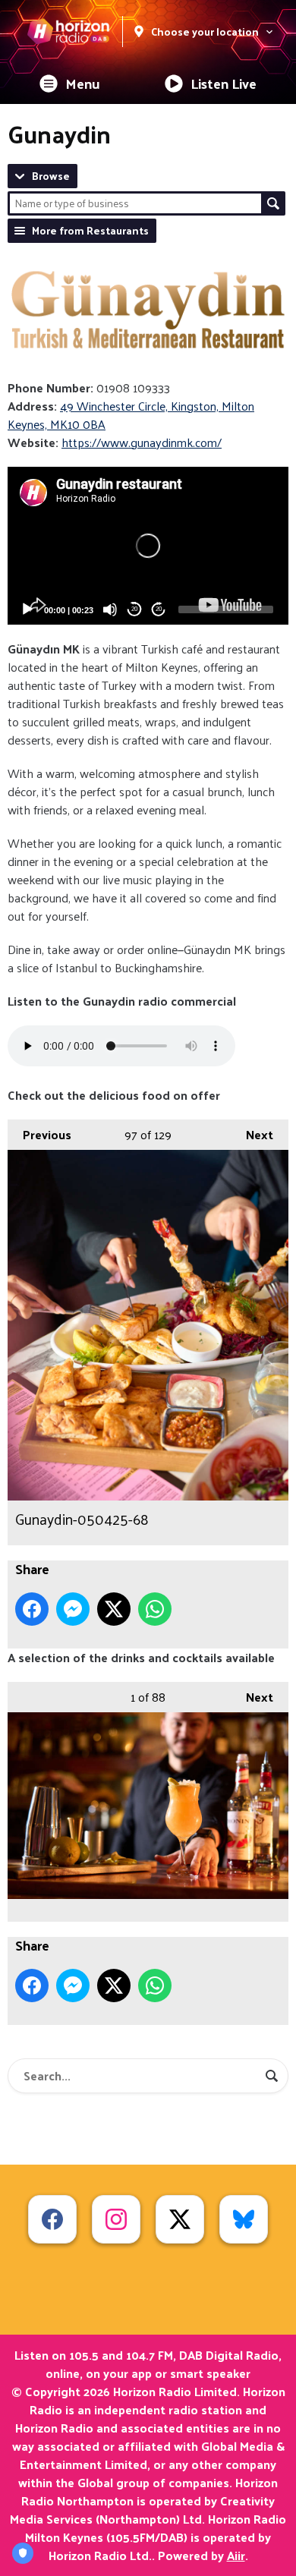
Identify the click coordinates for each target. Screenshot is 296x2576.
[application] (148, 546)
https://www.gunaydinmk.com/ (142, 442)
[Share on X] (114, 1609)
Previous (39, 1134)
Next (252, 1134)
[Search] (272, 2076)
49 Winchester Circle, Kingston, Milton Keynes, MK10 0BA (131, 415)
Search (273, 203)
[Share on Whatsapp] (155, 1609)
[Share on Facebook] (32, 1609)
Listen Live (224, 83)
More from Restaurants (90, 230)
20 (134, 609)
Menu (83, 83)
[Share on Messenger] (73, 1609)
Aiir (236, 2555)
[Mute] (110, 609)
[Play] (27, 609)
